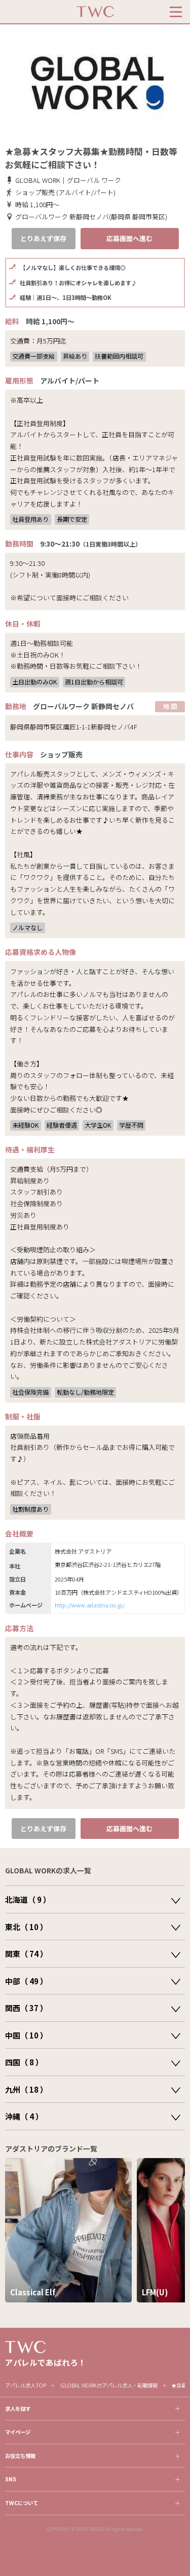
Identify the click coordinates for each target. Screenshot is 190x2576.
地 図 (170, 706)
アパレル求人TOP (26, 2385)
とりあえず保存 (43, 238)
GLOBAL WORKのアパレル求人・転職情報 (109, 2385)
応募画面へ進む (129, 238)
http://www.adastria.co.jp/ (90, 1605)
